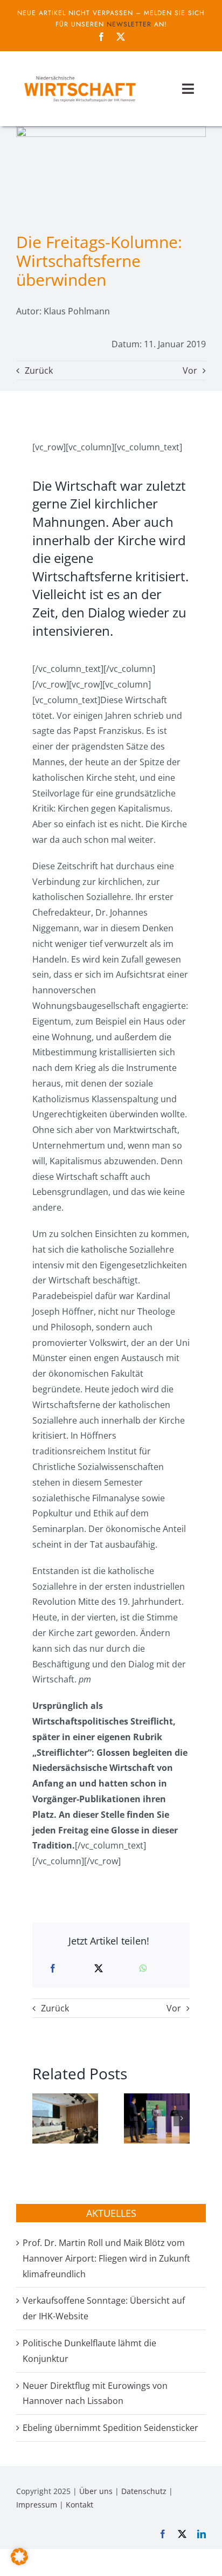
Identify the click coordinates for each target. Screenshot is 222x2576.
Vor (190, 370)
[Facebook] (53, 1969)
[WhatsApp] (143, 1969)
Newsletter (129, 24)
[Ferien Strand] (79, 75)
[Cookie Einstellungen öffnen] (19, 2562)
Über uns (96, 2491)
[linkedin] (202, 2534)
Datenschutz (144, 2491)
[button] (40, 2118)
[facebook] (101, 37)
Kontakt (79, 2505)
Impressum (37, 2505)
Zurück (39, 370)
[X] (99, 1969)
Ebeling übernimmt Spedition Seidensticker (110, 2428)
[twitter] (121, 37)
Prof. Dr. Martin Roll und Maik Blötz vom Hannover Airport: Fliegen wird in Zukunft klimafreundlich (106, 2258)
